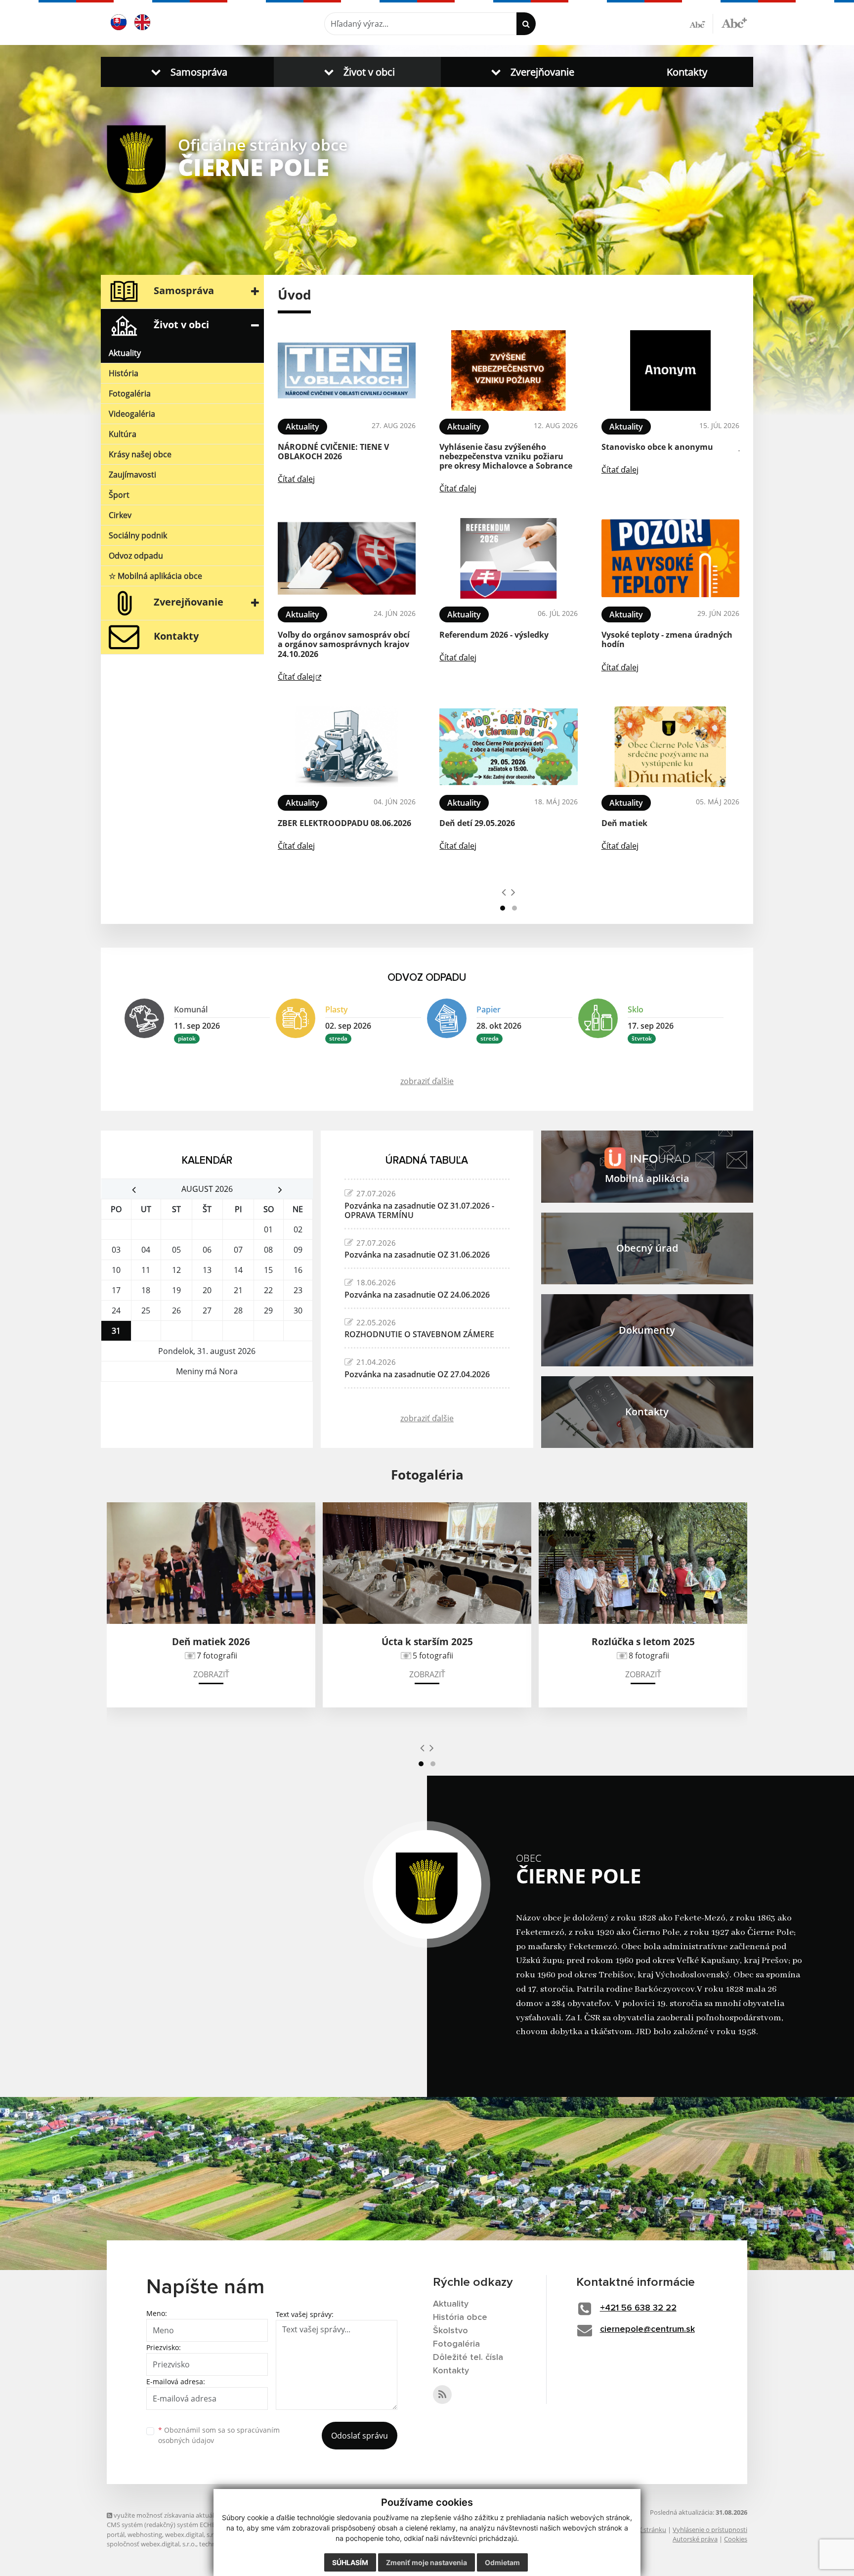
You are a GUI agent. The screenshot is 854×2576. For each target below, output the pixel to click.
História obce (460, 2317)
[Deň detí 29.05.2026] (508, 747)
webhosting (145, 2534)
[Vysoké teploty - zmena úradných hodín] (670, 558)
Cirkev (120, 515)
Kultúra (123, 434)
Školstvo (450, 2331)
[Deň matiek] (670, 747)
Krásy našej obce (140, 454)
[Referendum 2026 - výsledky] (508, 558)
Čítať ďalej (296, 479)
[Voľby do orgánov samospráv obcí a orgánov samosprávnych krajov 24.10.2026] (347, 558)
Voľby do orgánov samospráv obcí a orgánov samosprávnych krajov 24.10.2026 (344, 644)
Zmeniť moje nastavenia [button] (427, 2562)
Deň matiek (624, 823)
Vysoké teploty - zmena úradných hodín (667, 639)
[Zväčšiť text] (734, 22)
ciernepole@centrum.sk (647, 2329)
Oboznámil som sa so (219, 2435)
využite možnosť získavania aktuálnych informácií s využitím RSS (207, 2515)
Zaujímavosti (132, 475)
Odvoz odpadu (136, 556)
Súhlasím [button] (350, 2562)
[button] (187, 72)
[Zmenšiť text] (701, 24)
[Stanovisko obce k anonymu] (670, 371)
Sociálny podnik (138, 535)
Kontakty (687, 72)
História (124, 373)
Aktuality (125, 353)
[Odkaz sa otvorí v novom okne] (442, 2395)
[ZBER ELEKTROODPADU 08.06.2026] (347, 747)
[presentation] (504, 892)
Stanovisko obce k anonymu (657, 447)
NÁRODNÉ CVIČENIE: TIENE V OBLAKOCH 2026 (333, 452)
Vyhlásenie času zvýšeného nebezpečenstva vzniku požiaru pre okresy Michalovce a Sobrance (506, 456)
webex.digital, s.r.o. (193, 2534)
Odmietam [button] (502, 2562)
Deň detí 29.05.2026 (477, 823)
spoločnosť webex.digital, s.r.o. (151, 2544)
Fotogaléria (130, 393)
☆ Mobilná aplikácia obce (155, 576)
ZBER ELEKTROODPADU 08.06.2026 (344, 823)
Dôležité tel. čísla (468, 2358)
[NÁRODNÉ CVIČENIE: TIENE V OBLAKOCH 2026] (347, 371)
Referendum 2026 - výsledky (494, 635)
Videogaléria (132, 414)
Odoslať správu (360, 2436)
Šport (119, 495)
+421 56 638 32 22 (638, 2308)
